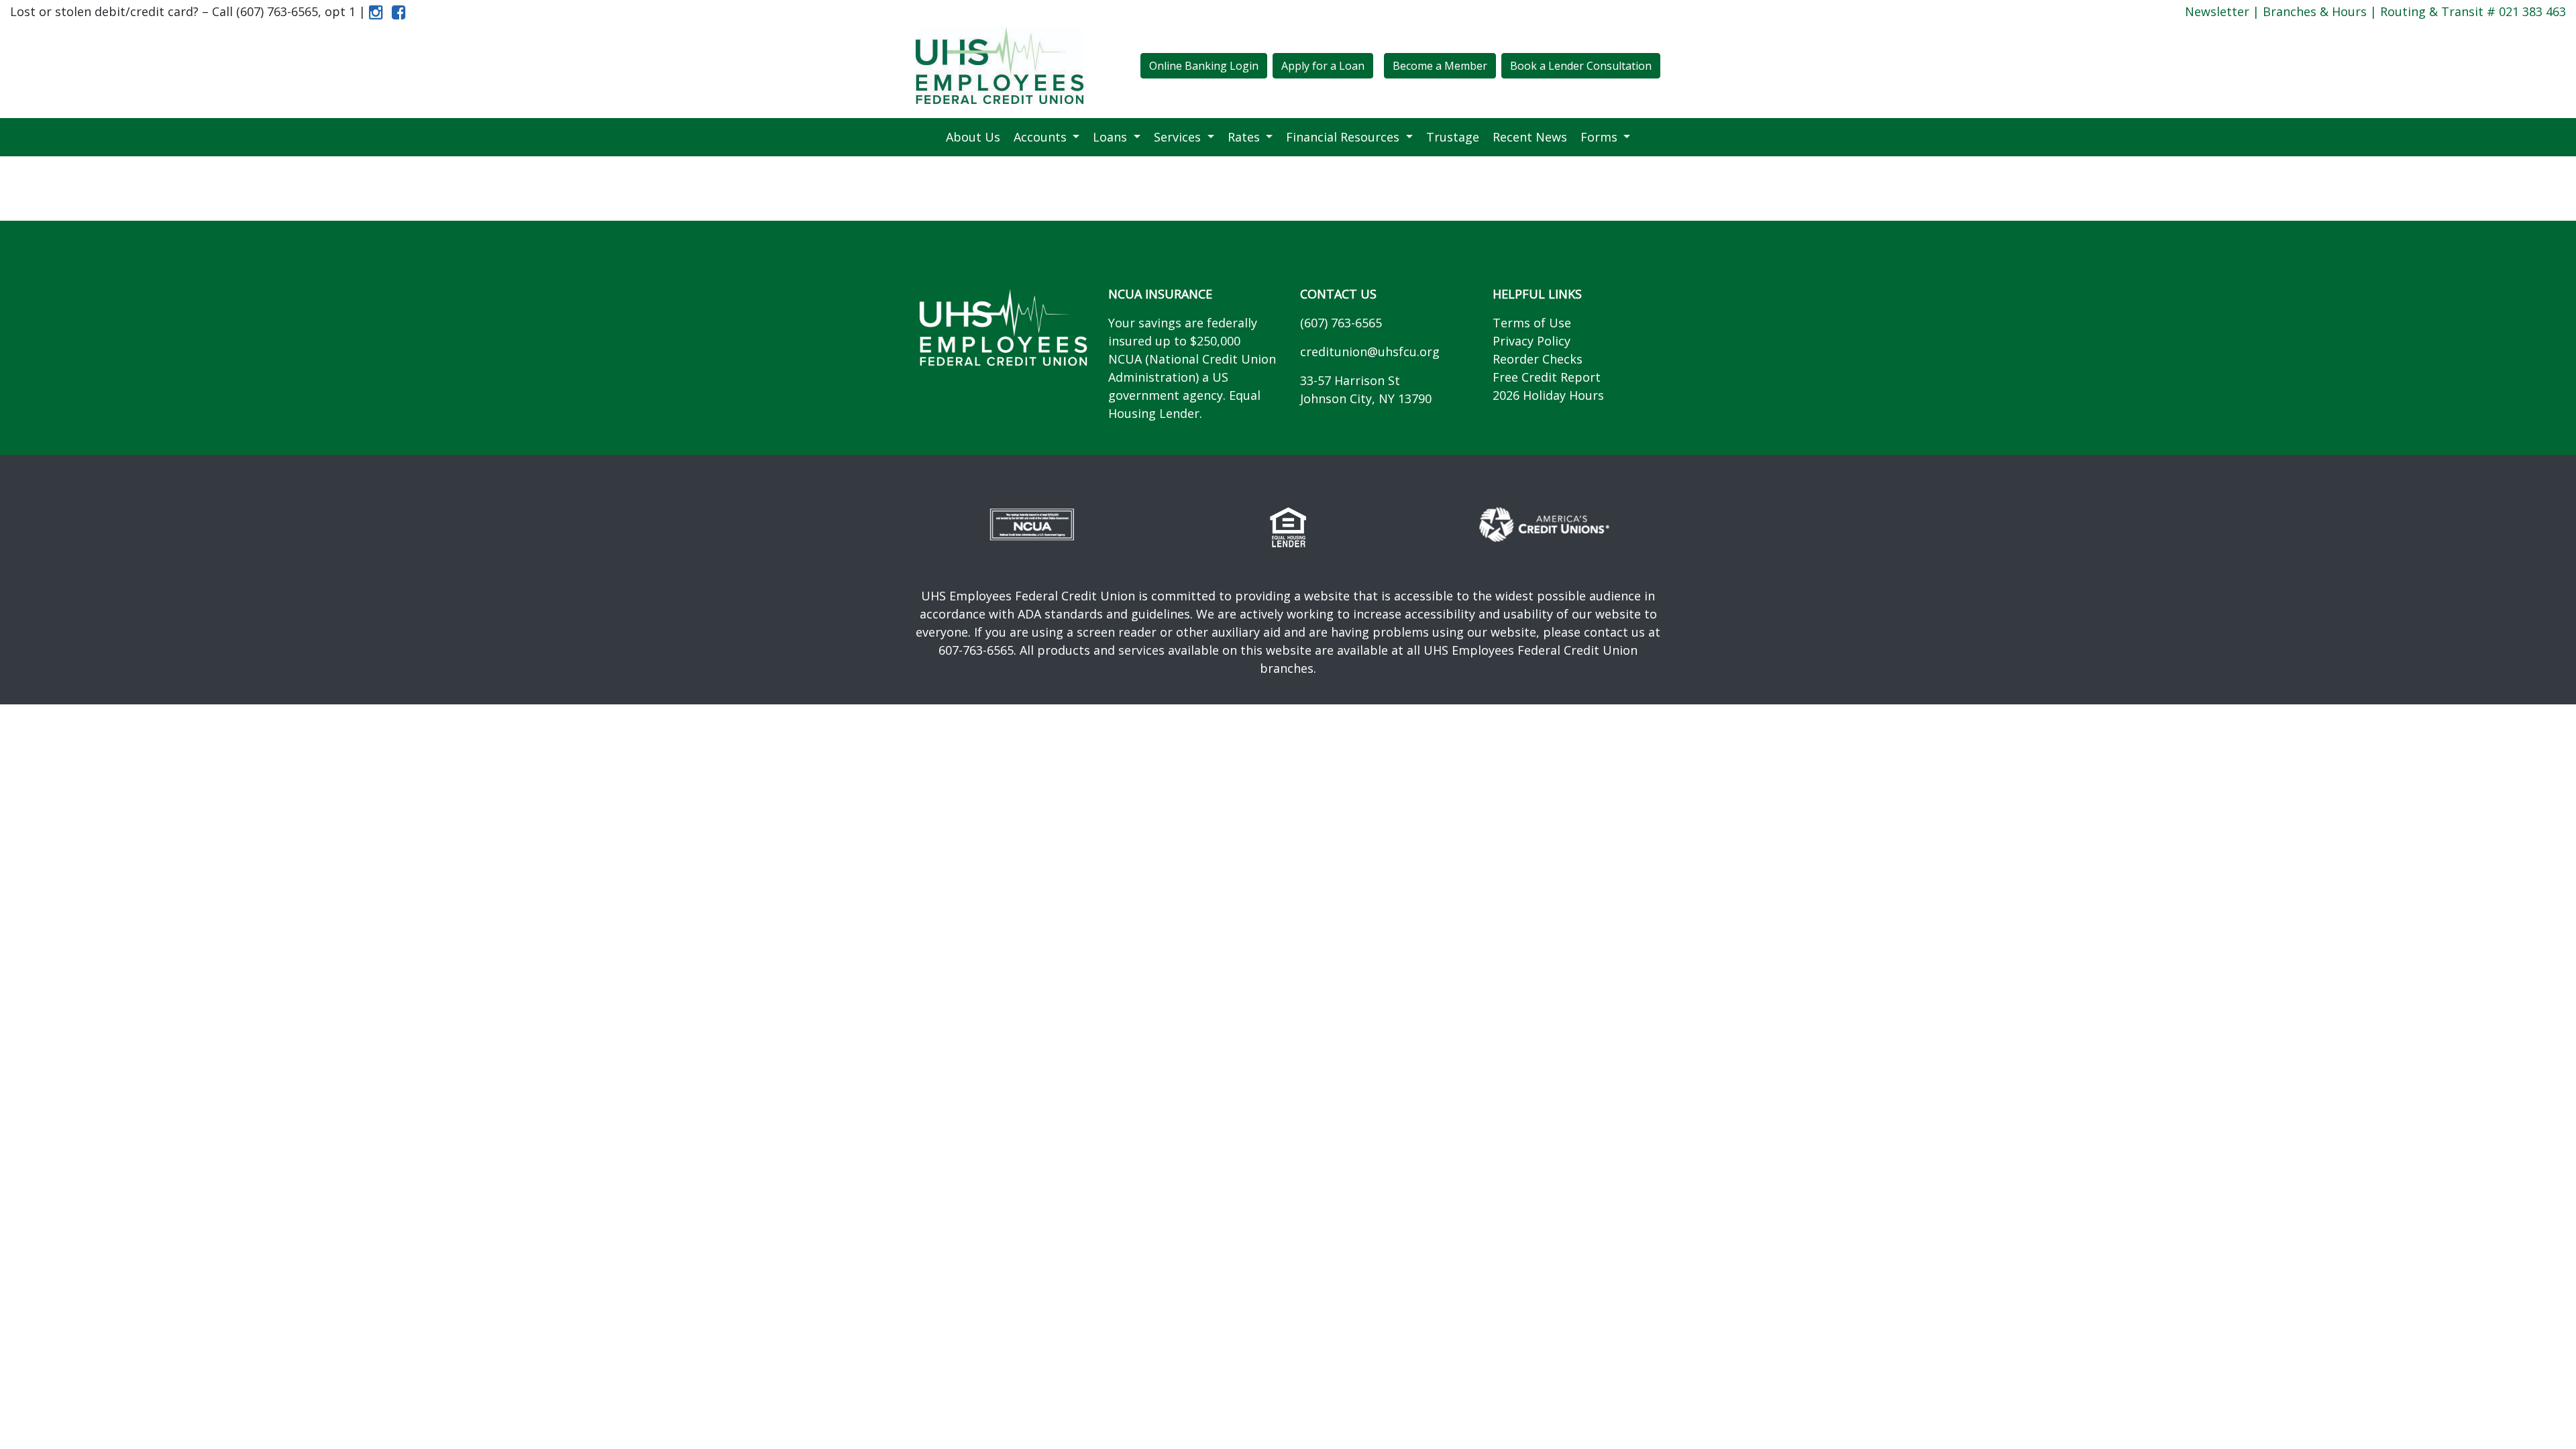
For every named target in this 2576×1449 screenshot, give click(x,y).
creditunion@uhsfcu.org (1370, 352)
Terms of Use (1532, 323)
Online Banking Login (1204, 66)
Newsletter (2217, 11)
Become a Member (1440, 66)
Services (1179, 137)
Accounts (1042, 137)
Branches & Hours (2315, 11)
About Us (973, 137)
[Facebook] (396, 11)
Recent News (1530, 137)
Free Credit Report (1547, 377)
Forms (1601, 137)
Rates (1245, 137)
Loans (1112, 137)
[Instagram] (376, 11)
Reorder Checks (1538, 359)
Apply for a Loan (1323, 66)
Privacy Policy (1532, 341)
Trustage (1453, 137)
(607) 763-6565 (1341, 323)
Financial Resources (1344, 137)
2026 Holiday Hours (1548, 395)
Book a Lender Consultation (1581, 66)
